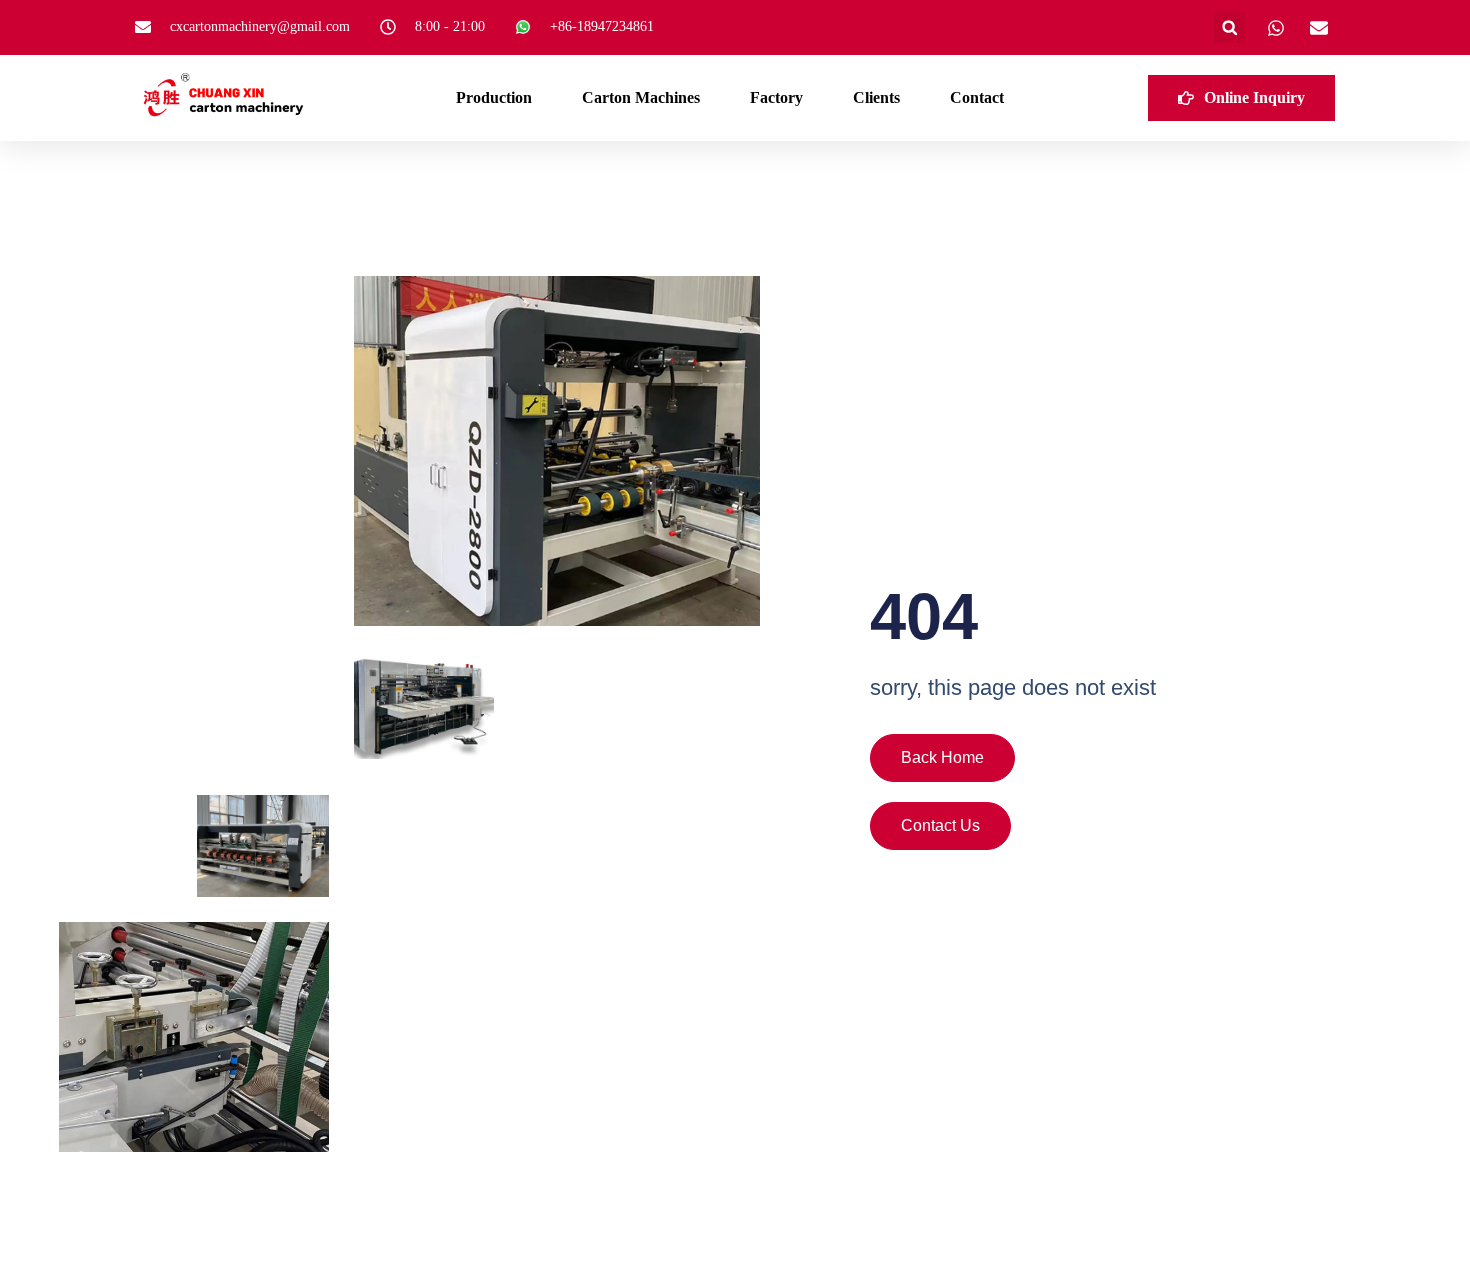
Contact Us (940, 825)
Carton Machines (641, 97)
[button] (1229, 27)
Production (494, 97)
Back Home (942, 757)
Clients (876, 97)
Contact (977, 97)
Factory (776, 97)
